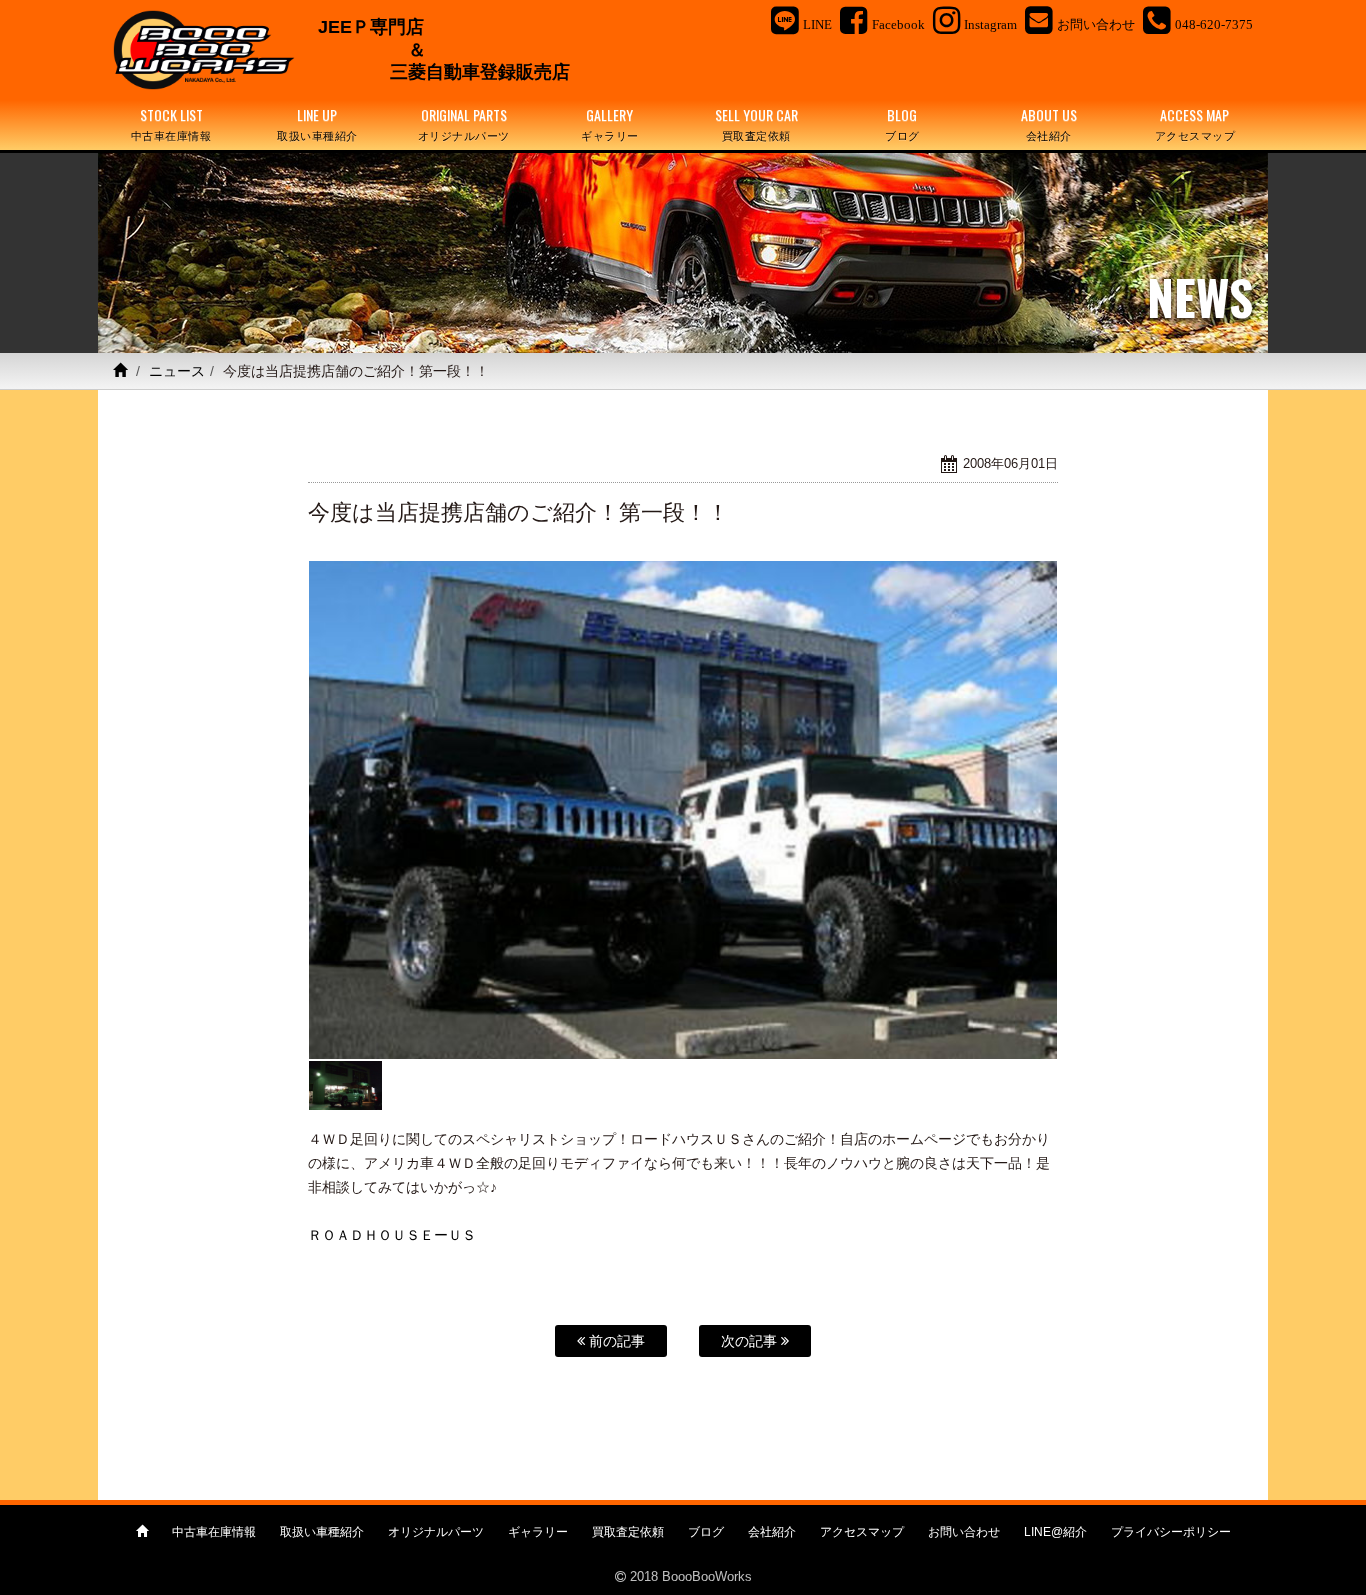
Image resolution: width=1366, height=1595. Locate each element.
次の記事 (751, 1341)
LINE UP (317, 123)
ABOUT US (1049, 123)
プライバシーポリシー (1171, 1532)
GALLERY (610, 123)
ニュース (177, 371)
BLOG (902, 123)
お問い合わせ (964, 1532)
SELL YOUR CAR (756, 123)
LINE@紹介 (1055, 1532)
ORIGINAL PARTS (464, 123)
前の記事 (615, 1341)
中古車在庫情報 (214, 1532)
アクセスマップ (862, 1532)
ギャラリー (538, 1532)
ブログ (706, 1532)
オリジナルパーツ (436, 1532)
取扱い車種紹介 (322, 1532)
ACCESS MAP (1195, 123)
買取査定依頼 (628, 1532)
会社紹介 (772, 1532)
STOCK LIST (171, 123)
